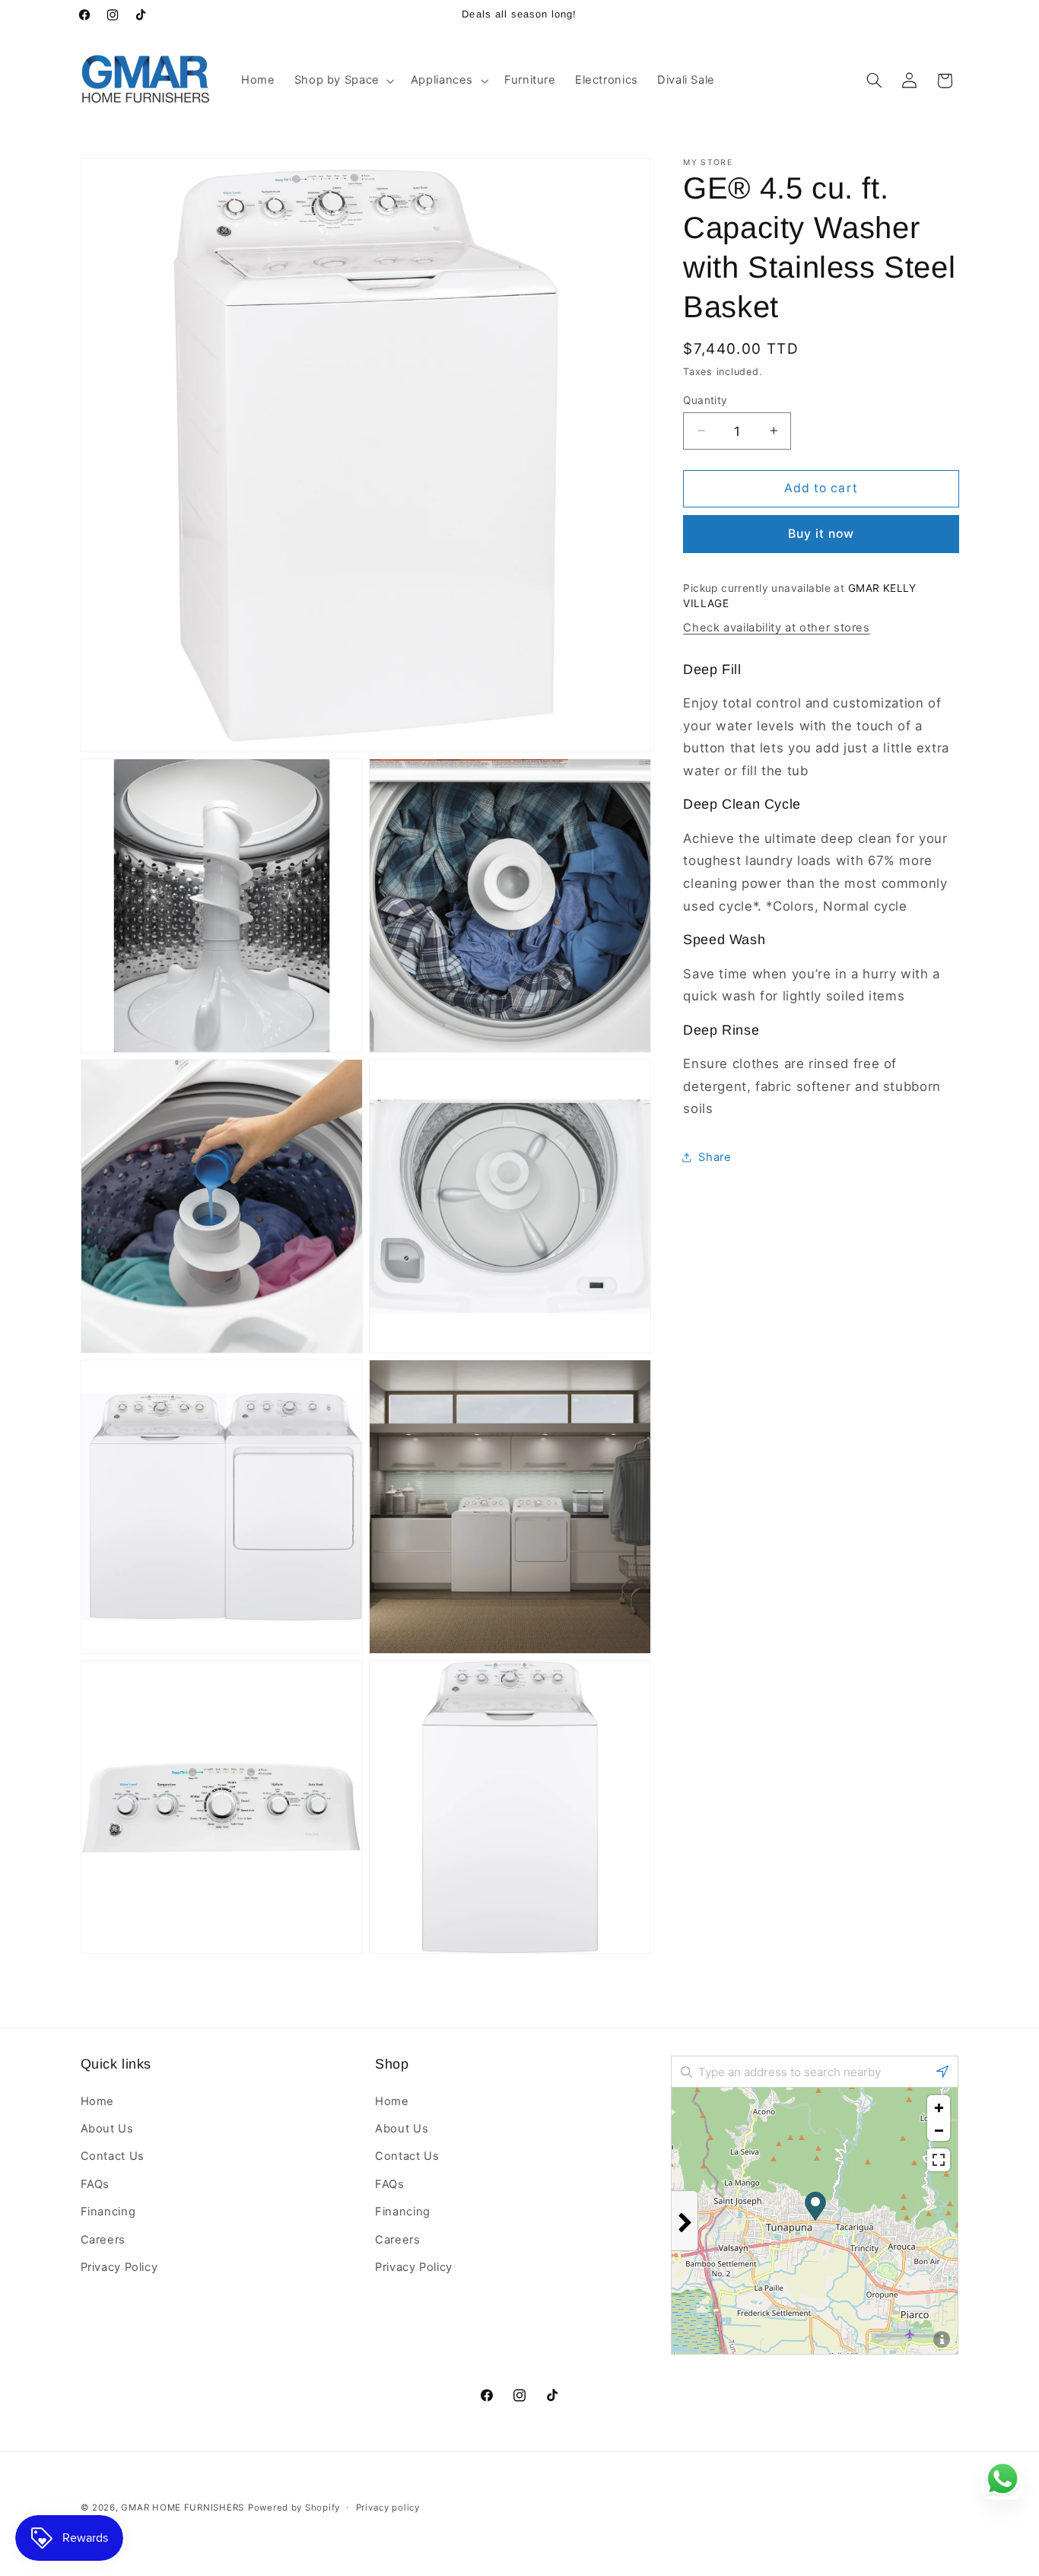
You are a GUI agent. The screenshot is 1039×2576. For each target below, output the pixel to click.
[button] (343, 81)
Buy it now (821, 533)
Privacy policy (388, 2508)
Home (98, 2101)
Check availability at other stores (776, 627)
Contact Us (113, 2156)
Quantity (705, 399)
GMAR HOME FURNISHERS (183, 2508)
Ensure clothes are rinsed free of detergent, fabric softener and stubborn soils (812, 1085)
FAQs (95, 2184)
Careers (103, 2240)
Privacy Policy (119, 2267)
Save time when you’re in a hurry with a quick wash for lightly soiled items (812, 984)
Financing (108, 2212)
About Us (107, 2129)
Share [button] (715, 1156)
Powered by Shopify (294, 2508)
